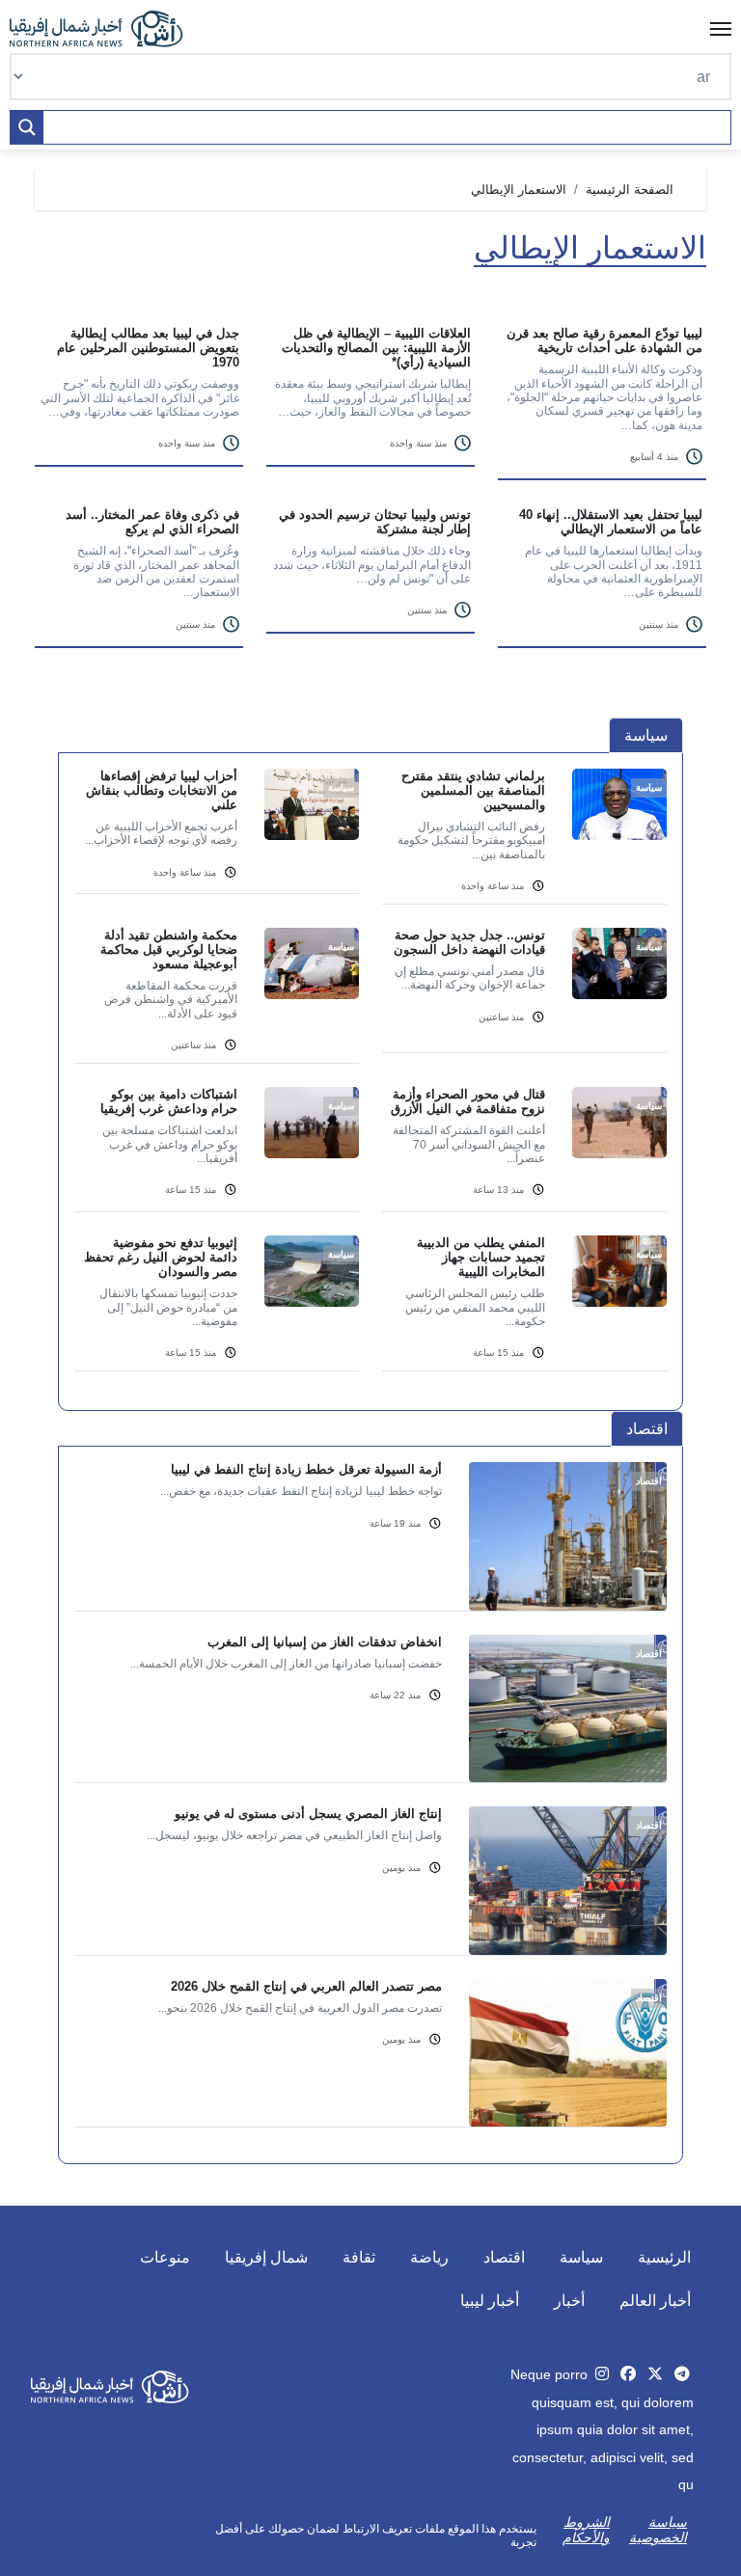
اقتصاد (504, 2257)
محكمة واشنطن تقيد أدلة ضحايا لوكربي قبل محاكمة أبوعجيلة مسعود (169, 949)
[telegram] (682, 2374)
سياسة (581, 2257)
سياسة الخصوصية (658, 2530)
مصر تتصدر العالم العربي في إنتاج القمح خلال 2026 (306, 1986)
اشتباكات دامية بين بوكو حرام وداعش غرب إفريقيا (169, 1101)
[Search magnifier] (27, 127)
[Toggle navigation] (721, 29)
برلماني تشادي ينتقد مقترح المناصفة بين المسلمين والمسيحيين (473, 790)
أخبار (569, 2301)
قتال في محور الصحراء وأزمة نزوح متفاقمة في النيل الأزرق (468, 1101)
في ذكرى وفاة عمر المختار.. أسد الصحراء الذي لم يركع (152, 522)
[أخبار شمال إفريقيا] (106, 29)
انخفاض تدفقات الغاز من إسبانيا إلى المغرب (325, 1642)
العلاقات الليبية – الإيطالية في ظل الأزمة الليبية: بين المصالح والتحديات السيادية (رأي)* (376, 348)
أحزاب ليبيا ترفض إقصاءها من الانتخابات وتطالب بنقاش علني (162, 790)
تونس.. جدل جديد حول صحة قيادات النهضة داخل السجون (469, 942)
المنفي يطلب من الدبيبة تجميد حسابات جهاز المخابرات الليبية (481, 1257)
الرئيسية (664, 2257)
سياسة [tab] (646, 735)
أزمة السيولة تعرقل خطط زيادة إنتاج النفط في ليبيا (306, 1469)
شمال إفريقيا (266, 2257)
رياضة (429, 2257)
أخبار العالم (655, 2301)
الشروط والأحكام (586, 2530)
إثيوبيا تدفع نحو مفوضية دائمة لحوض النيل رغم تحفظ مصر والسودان (161, 1257)
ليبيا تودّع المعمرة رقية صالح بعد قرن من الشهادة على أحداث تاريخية (604, 340)
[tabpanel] (370, 1082)
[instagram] (602, 2374)
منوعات (165, 2257)
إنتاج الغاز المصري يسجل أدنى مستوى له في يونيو (308, 1814)
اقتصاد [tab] (647, 1429)
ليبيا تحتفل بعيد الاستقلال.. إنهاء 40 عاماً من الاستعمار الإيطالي (611, 522)
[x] (655, 2374)
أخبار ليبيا (490, 2301)
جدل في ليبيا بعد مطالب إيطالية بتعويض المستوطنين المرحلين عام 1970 (148, 348)
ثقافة (359, 2257)
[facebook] (628, 2374)
